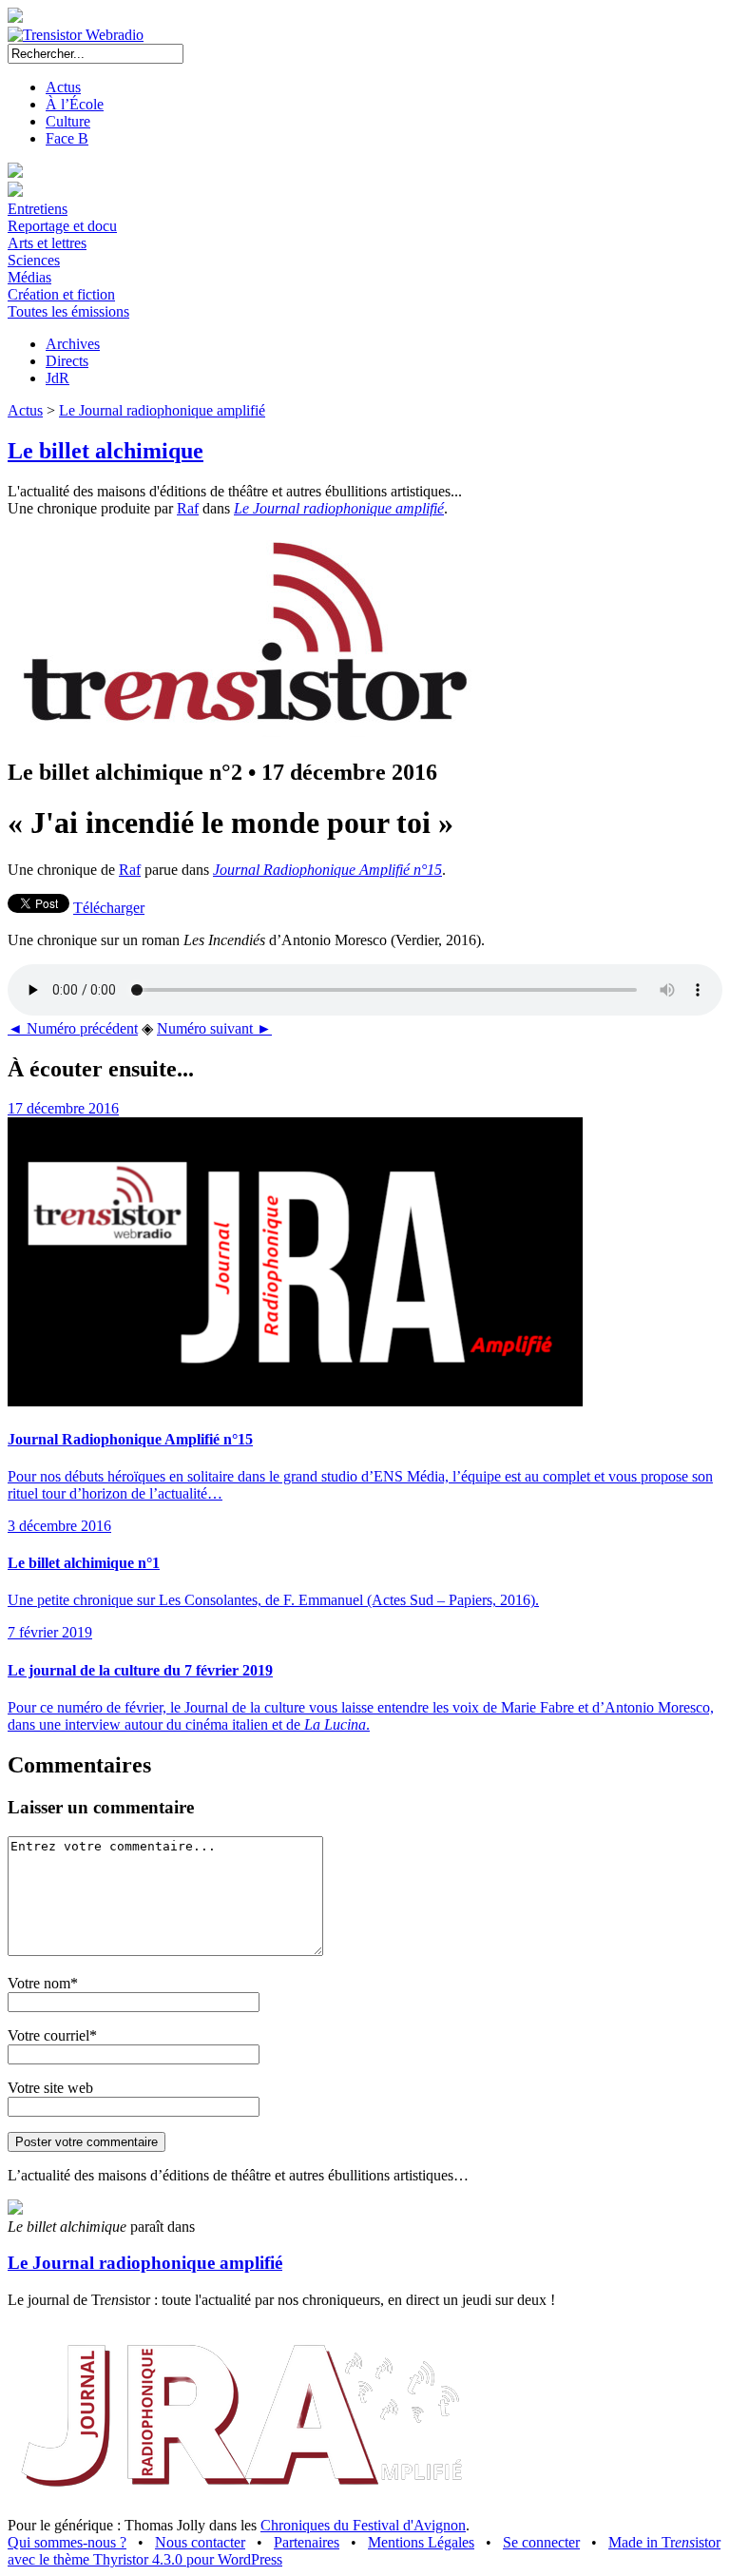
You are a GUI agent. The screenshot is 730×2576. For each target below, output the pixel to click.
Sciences (34, 260)
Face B (67, 138)
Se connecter (541, 2542)
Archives (73, 344)
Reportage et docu (62, 226)
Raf (188, 508)
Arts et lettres (47, 243)
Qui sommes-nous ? (67, 2542)
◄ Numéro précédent (73, 1028)
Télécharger (109, 908)
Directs (67, 361)
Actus (63, 87)
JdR (58, 378)
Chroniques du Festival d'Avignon (363, 2525)
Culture (68, 121)
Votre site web (50, 2088)
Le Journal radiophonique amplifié (162, 410)
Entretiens (38, 209)
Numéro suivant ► (214, 1028)
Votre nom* (43, 1983)
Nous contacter (200, 2542)
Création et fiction (61, 294)
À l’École (75, 104)
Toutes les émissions (68, 311)
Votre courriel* (52, 2035)
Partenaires (307, 2542)
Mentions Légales (421, 2542)
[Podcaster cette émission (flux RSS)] (15, 2209)
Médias (29, 277)
